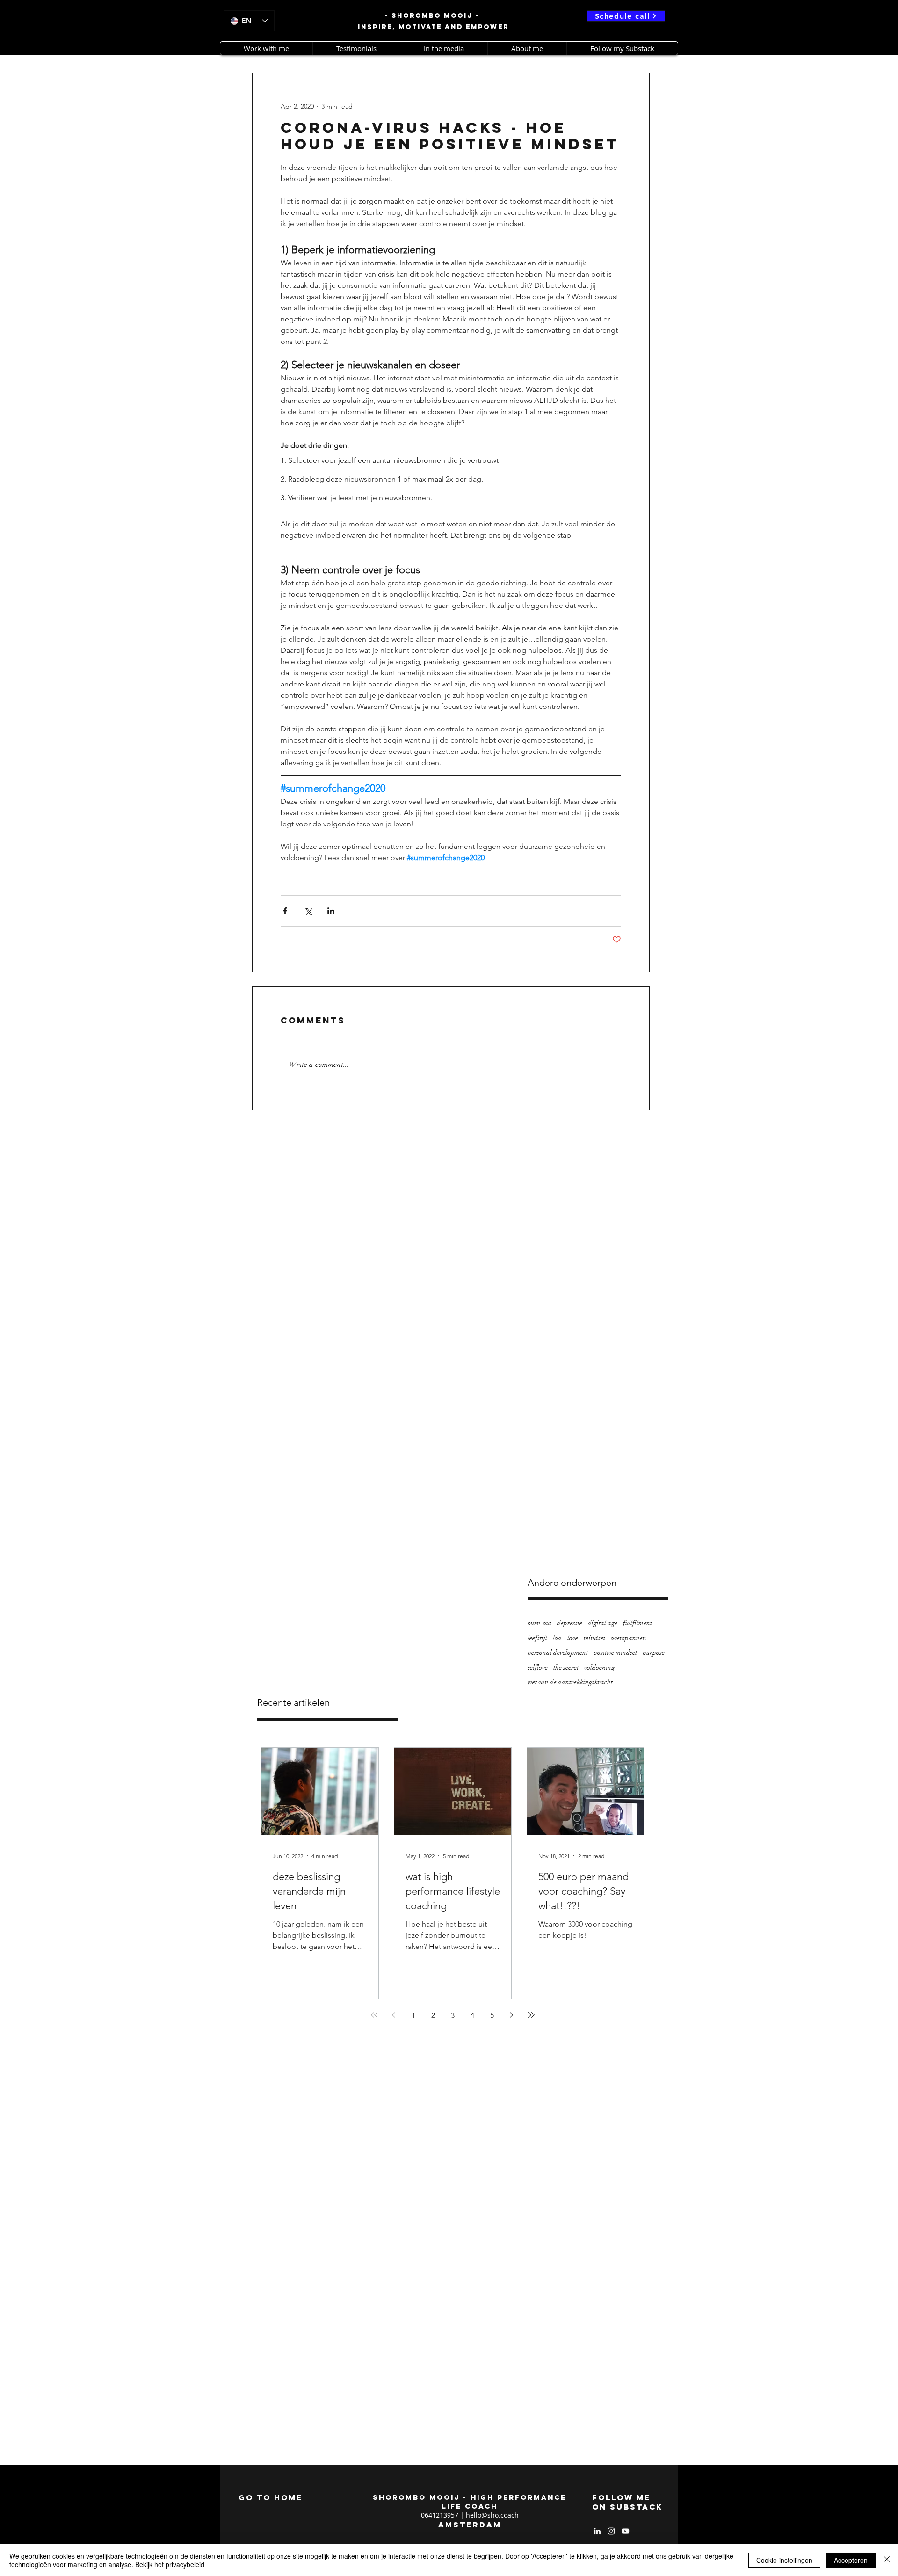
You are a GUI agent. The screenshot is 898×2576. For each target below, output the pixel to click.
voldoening (599, 1667)
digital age (603, 1623)
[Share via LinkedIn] (331, 911)
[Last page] (531, 2015)
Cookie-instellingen (784, 2560)
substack (636, 2507)
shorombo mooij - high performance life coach (470, 2502)
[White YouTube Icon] (625, 2531)
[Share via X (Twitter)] (308, 911)
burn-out (540, 1623)
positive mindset (615, 1653)
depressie (570, 1623)
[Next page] (512, 2015)
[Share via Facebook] (285, 911)
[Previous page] (394, 2015)
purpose (654, 1653)
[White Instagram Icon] (611, 2531)
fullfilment (637, 1623)
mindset (594, 1638)
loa (557, 1638)
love (573, 1638)
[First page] (374, 2015)
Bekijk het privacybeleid (170, 2564)
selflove (538, 1667)
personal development (558, 1653)
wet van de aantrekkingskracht (570, 1682)
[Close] (887, 2560)
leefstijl (537, 1638)
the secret (566, 1667)
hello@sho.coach (492, 2515)
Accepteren (851, 2560)
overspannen (629, 1638)
